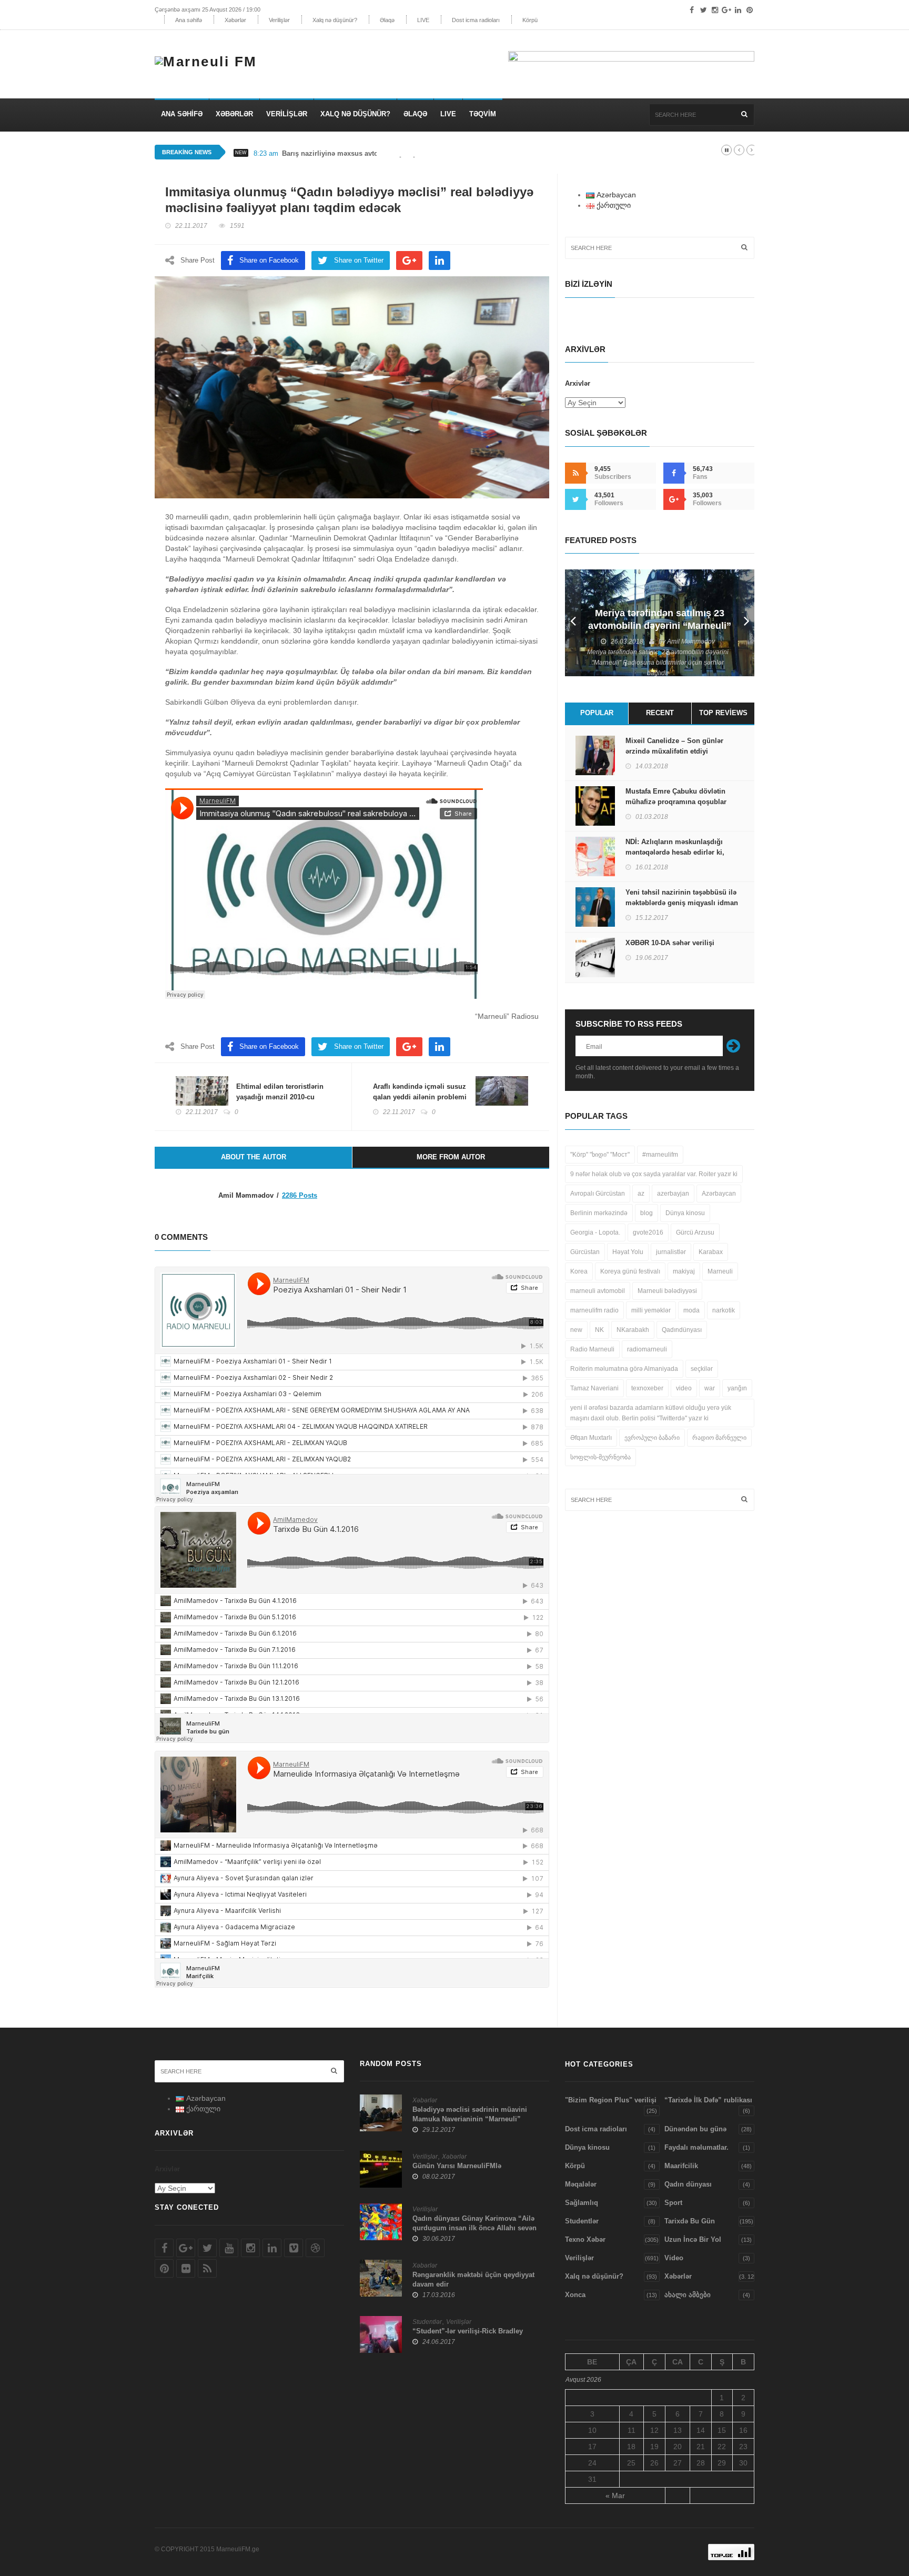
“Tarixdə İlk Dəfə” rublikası (708, 2100)
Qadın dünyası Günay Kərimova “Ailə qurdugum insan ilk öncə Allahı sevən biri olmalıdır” (474, 2228)
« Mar (615, 2495)
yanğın (737, 1388)
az (641, 1194)
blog (647, 1213)
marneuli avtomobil (598, 1291)
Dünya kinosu (685, 1213)
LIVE (423, 20)
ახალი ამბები (688, 2295)
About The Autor (254, 1157)
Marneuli (720, 1271)
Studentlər (427, 2322)
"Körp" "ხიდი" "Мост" (600, 1155)
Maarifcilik (681, 2166)
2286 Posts (300, 1195)
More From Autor (451, 1157)
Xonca (575, 2295)
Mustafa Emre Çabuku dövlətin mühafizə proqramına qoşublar (676, 796)
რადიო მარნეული (719, 1438)
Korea (579, 1271)
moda (691, 1310)
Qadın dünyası (688, 2184)
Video (674, 2258)
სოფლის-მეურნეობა (600, 1457)
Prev (573, 623)
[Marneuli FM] (210, 59)
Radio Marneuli (592, 1349)
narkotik (724, 1310)
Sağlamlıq (582, 2203)
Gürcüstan (585, 1252)
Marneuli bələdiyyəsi (667, 1291)
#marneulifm (660, 1155)
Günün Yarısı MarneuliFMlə (457, 2166)
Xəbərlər (235, 20)
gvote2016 (648, 1232)
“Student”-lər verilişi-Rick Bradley (468, 2331)
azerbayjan (673, 1194)
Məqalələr (581, 2184)
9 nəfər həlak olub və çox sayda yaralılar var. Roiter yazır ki (654, 1174)
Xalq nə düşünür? (335, 20)
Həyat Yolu (628, 1252)
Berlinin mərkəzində (599, 1213)
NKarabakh (633, 1330)
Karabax (711, 1252)
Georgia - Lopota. (595, 1232)
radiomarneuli (647, 1349)
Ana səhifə (189, 20)
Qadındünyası (682, 1330)
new (576, 1330)
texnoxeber (647, 1388)
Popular (597, 713)
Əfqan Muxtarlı (591, 1438)
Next (746, 623)
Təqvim (483, 114)
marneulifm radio (594, 1310)
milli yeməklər (651, 1310)
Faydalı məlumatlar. (696, 2147)
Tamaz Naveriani (594, 1388)
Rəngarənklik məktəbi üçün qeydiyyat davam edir (473, 2279)
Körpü (530, 20)
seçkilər (702, 1369)
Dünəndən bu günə (695, 2129)
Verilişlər (279, 20)
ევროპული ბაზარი (652, 1438)
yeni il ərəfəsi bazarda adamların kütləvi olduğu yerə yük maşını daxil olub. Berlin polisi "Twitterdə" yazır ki (651, 1413)
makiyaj (684, 1271)
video (684, 1388)
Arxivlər (578, 383)
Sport (673, 2203)
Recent (660, 713)
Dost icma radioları (476, 20)
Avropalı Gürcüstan (598, 1194)
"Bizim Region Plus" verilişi (611, 2100)
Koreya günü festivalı (630, 1271)
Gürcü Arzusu (695, 1232)
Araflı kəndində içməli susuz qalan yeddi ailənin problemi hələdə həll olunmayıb (420, 1097)
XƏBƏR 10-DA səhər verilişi (670, 943)
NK (599, 1330)
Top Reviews (723, 713)
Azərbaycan (719, 1194)
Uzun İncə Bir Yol (693, 2239)
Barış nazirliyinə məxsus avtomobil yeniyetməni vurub (371, 153)
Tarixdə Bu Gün (690, 2221)
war (710, 1388)
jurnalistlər (671, 1252)
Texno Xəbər (585, 2239)
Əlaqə (387, 20)
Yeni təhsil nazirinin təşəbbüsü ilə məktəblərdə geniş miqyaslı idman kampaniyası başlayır (682, 903)
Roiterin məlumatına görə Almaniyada (624, 1369)
